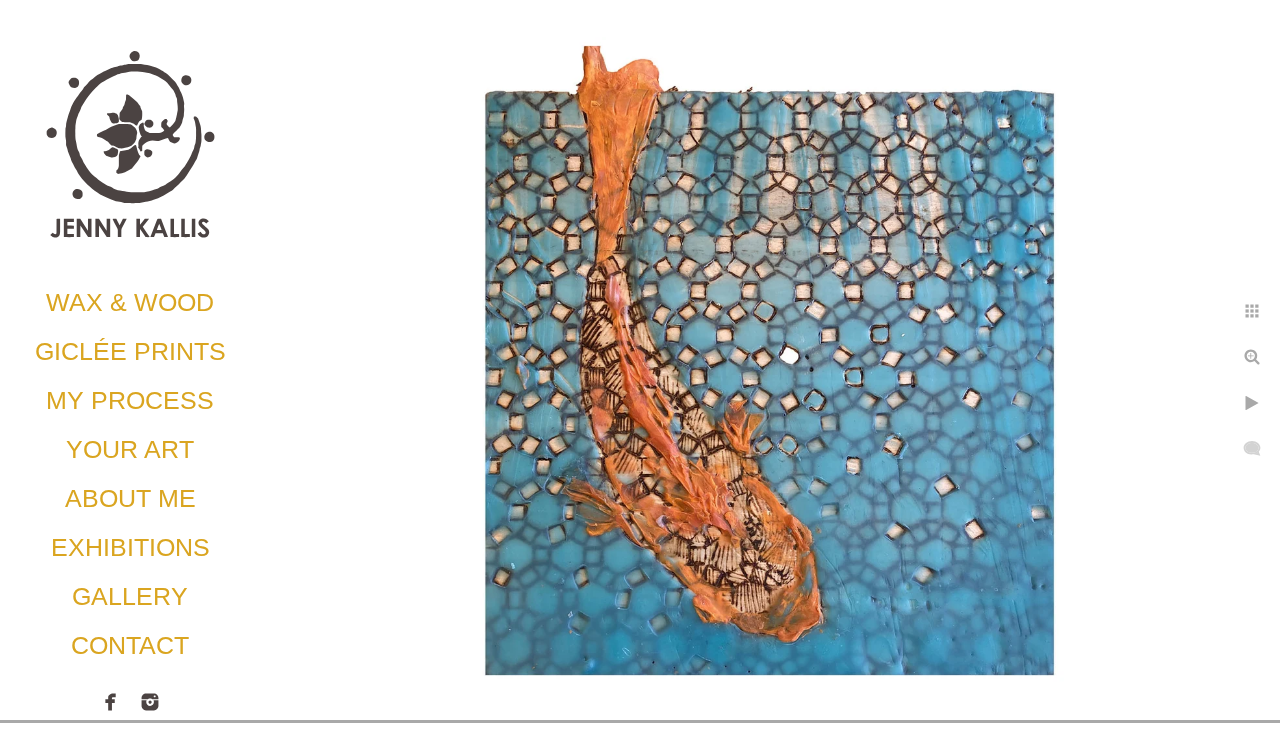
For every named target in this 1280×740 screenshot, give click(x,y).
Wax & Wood (130, 302)
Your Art (130, 449)
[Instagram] (150, 702)
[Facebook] (111, 702)
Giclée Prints (130, 351)
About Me (130, 498)
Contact (130, 645)
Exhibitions (130, 547)
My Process (130, 400)
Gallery (130, 596)
